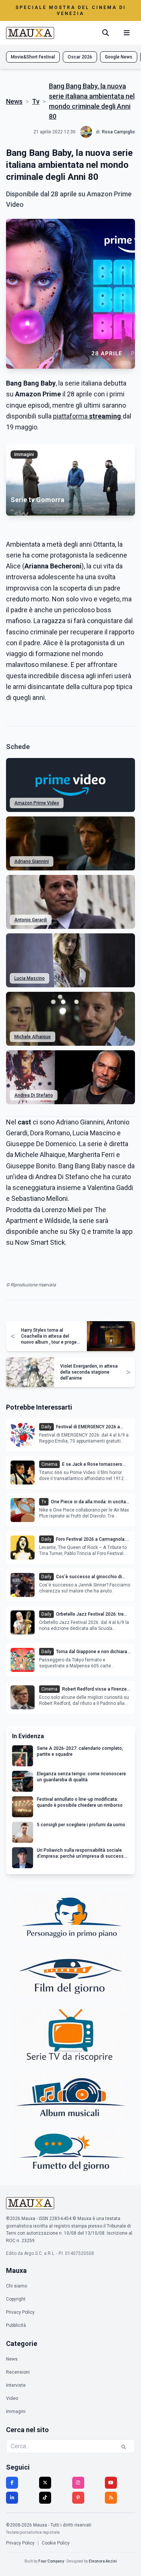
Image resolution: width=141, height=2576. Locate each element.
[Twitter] (45, 2483)
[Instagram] (78, 2483)
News (14, 101)
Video (12, 2398)
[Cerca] (106, 33)
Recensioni (18, 2372)
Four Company (51, 2561)
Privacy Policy (20, 2312)
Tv (36, 101)
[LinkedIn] (12, 2498)
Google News (119, 57)
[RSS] (111, 2498)
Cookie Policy (56, 2543)
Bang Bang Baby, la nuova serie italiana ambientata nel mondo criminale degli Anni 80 (92, 101)
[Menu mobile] (127, 33)
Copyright (16, 2299)
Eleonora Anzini (103, 2561)
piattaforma (70, 416)
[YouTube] (111, 2483)
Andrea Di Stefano (34, 1095)
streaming (104, 416)
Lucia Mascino (30, 978)
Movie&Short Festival (33, 57)
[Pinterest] (78, 2498)
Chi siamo (17, 2286)
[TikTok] (45, 2498)
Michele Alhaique (33, 1037)
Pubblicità (16, 2325)
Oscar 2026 (80, 57)
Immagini (16, 2412)
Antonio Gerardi (31, 920)
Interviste (16, 2385)
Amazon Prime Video (37, 803)
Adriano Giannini (32, 861)
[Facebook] (12, 2483)
